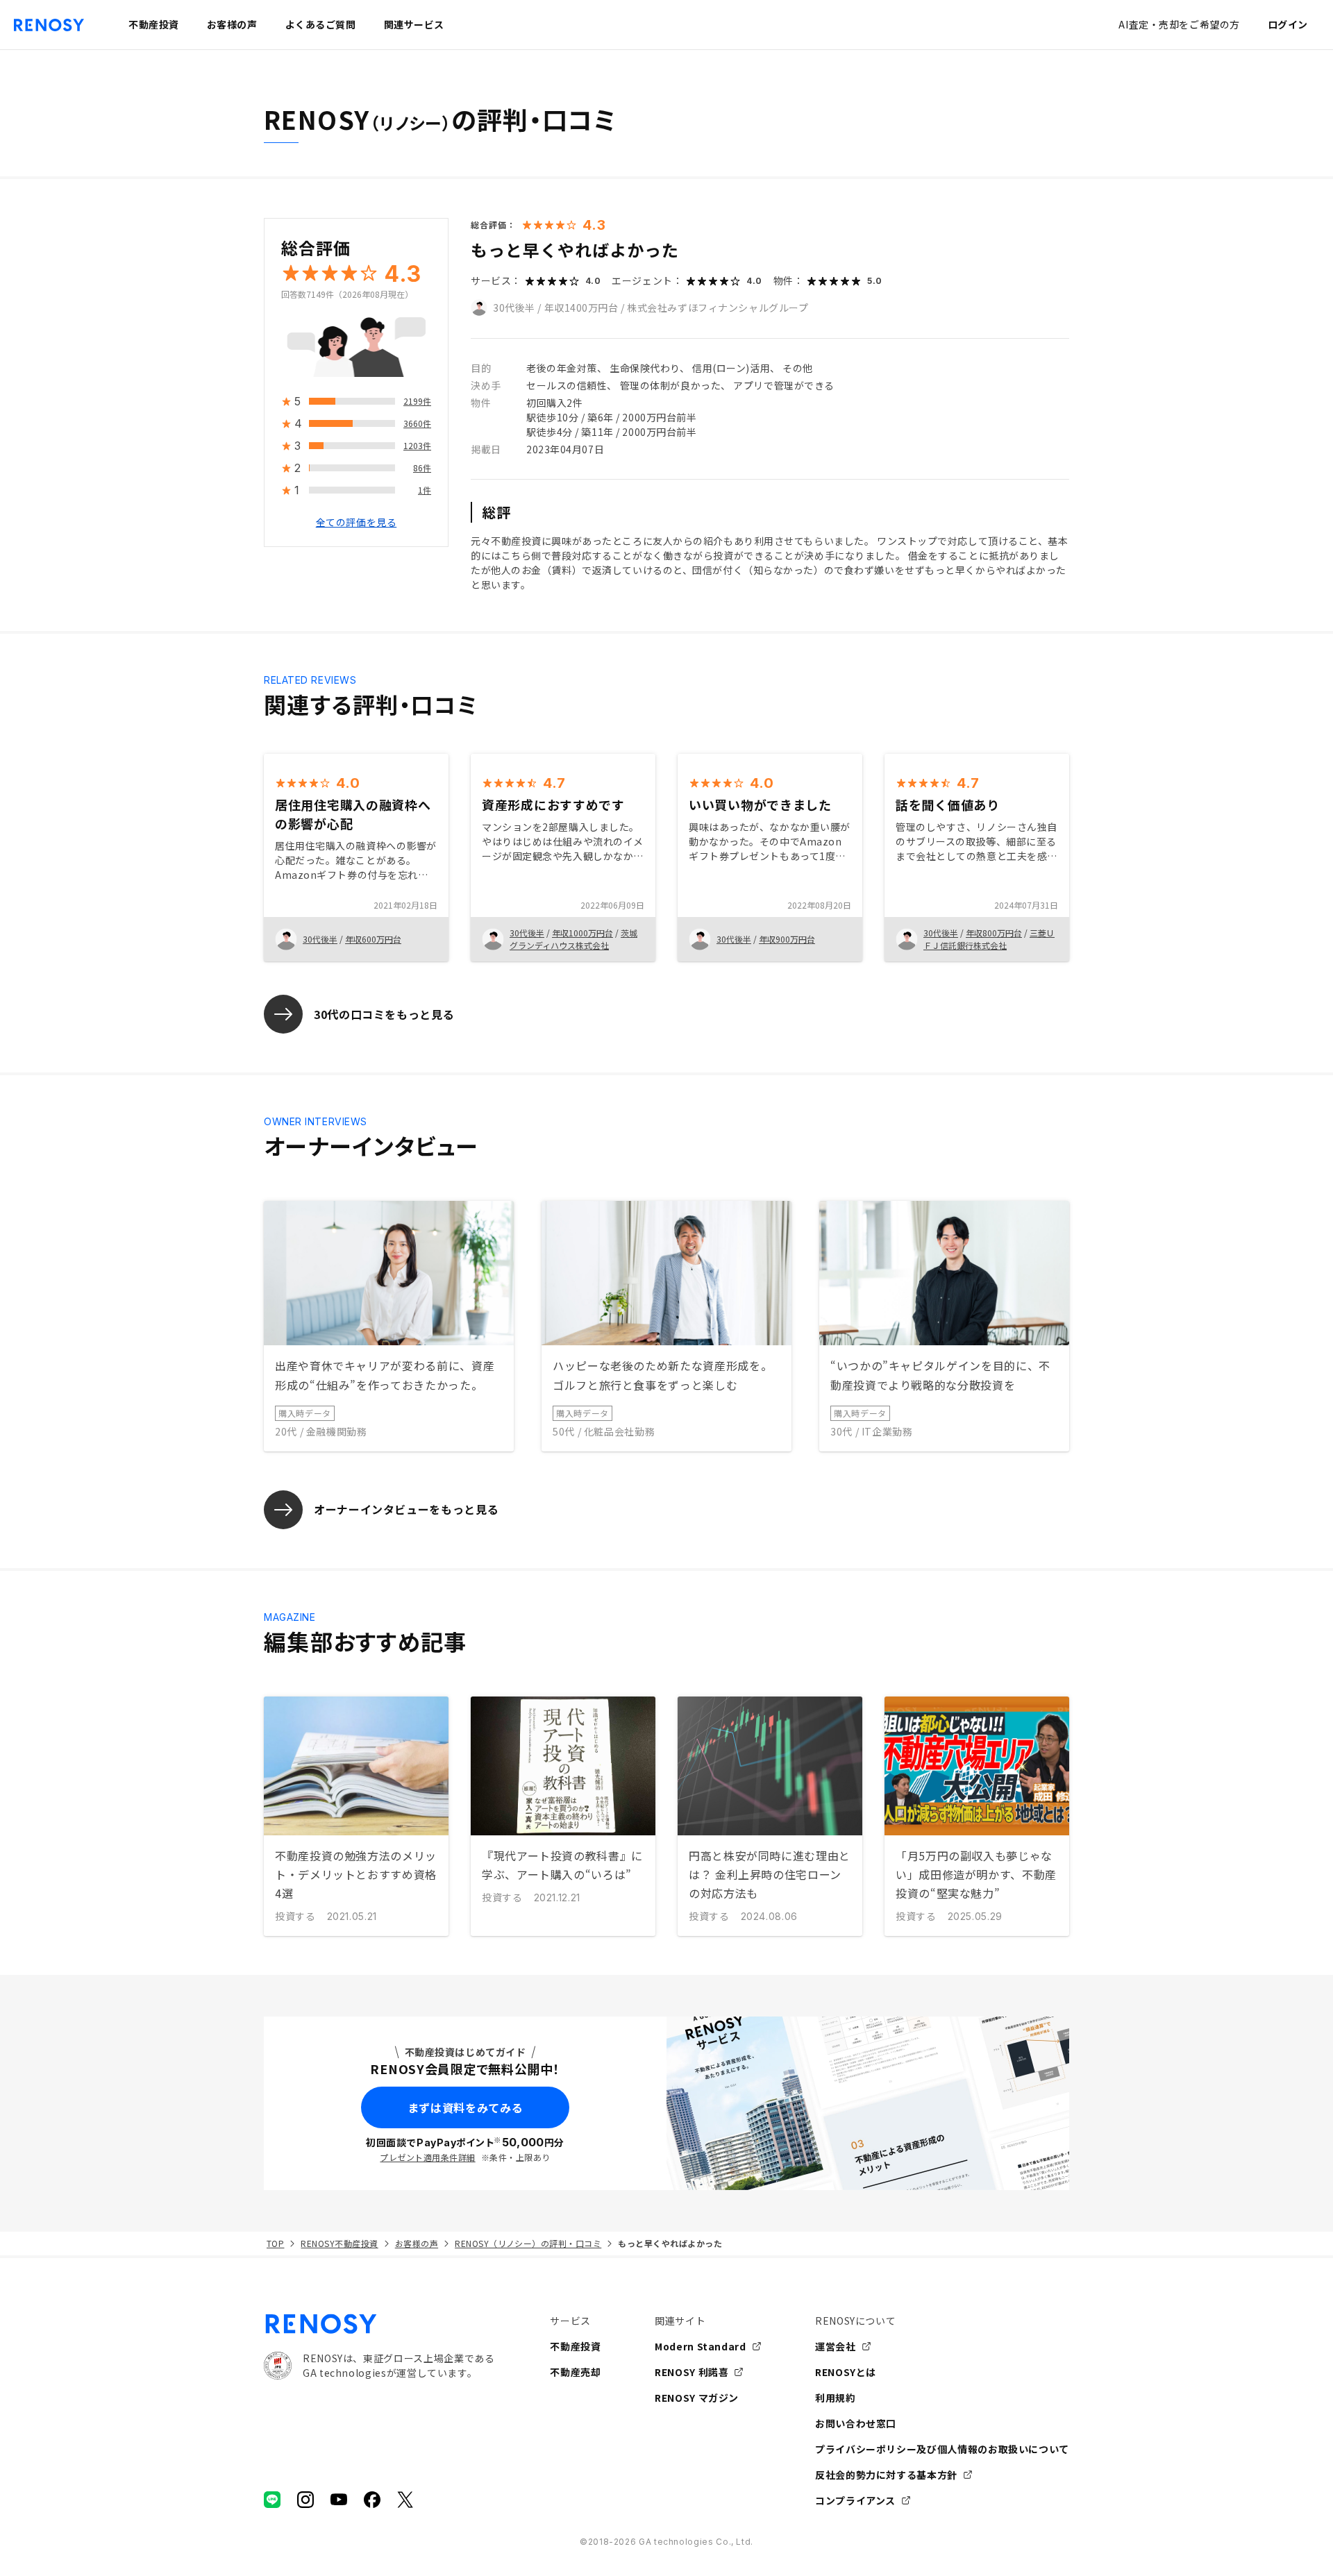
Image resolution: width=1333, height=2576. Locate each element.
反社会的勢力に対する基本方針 (886, 2475)
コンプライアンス (855, 2500)
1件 (425, 490)
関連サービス (414, 24)
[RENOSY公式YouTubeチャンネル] (339, 2500)
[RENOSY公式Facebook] (372, 2500)
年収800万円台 (994, 933)
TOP (275, 2243)
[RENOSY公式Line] (272, 2500)
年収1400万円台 (581, 308)
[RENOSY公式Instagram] (305, 2500)
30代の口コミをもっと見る (384, 1014)
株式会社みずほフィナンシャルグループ (718, 308)
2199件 (417, 402)
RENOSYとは (846, 2372)
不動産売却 (575, 2372)
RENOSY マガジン (697, 2398)
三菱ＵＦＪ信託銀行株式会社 (989, 939)
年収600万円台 (373, 939)
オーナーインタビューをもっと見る (406, 1509)
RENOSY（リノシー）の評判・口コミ (528, 2243)
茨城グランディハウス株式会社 (573, 939)
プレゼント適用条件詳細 (427, 2157)
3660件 (417, 424)
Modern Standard (701, 2346)
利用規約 (836, 2398)
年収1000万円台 (582, 933)
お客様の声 (417, 2243)
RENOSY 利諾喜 (691, 2372)
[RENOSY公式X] (405, 2500)
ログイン (1288, 24)
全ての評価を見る (356, 523)
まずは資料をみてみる (465, 2107)
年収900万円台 (787, 939)
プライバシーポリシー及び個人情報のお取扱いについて (942, 2449)
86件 (422, 468)
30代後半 (514, 308)
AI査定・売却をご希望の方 (1179, 24)
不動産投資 (575, 2346)
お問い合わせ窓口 (856, 2423)
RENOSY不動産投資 (339, 2243)
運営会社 (836, 2346)
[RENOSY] (379, 2324)
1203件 (417, 446)
